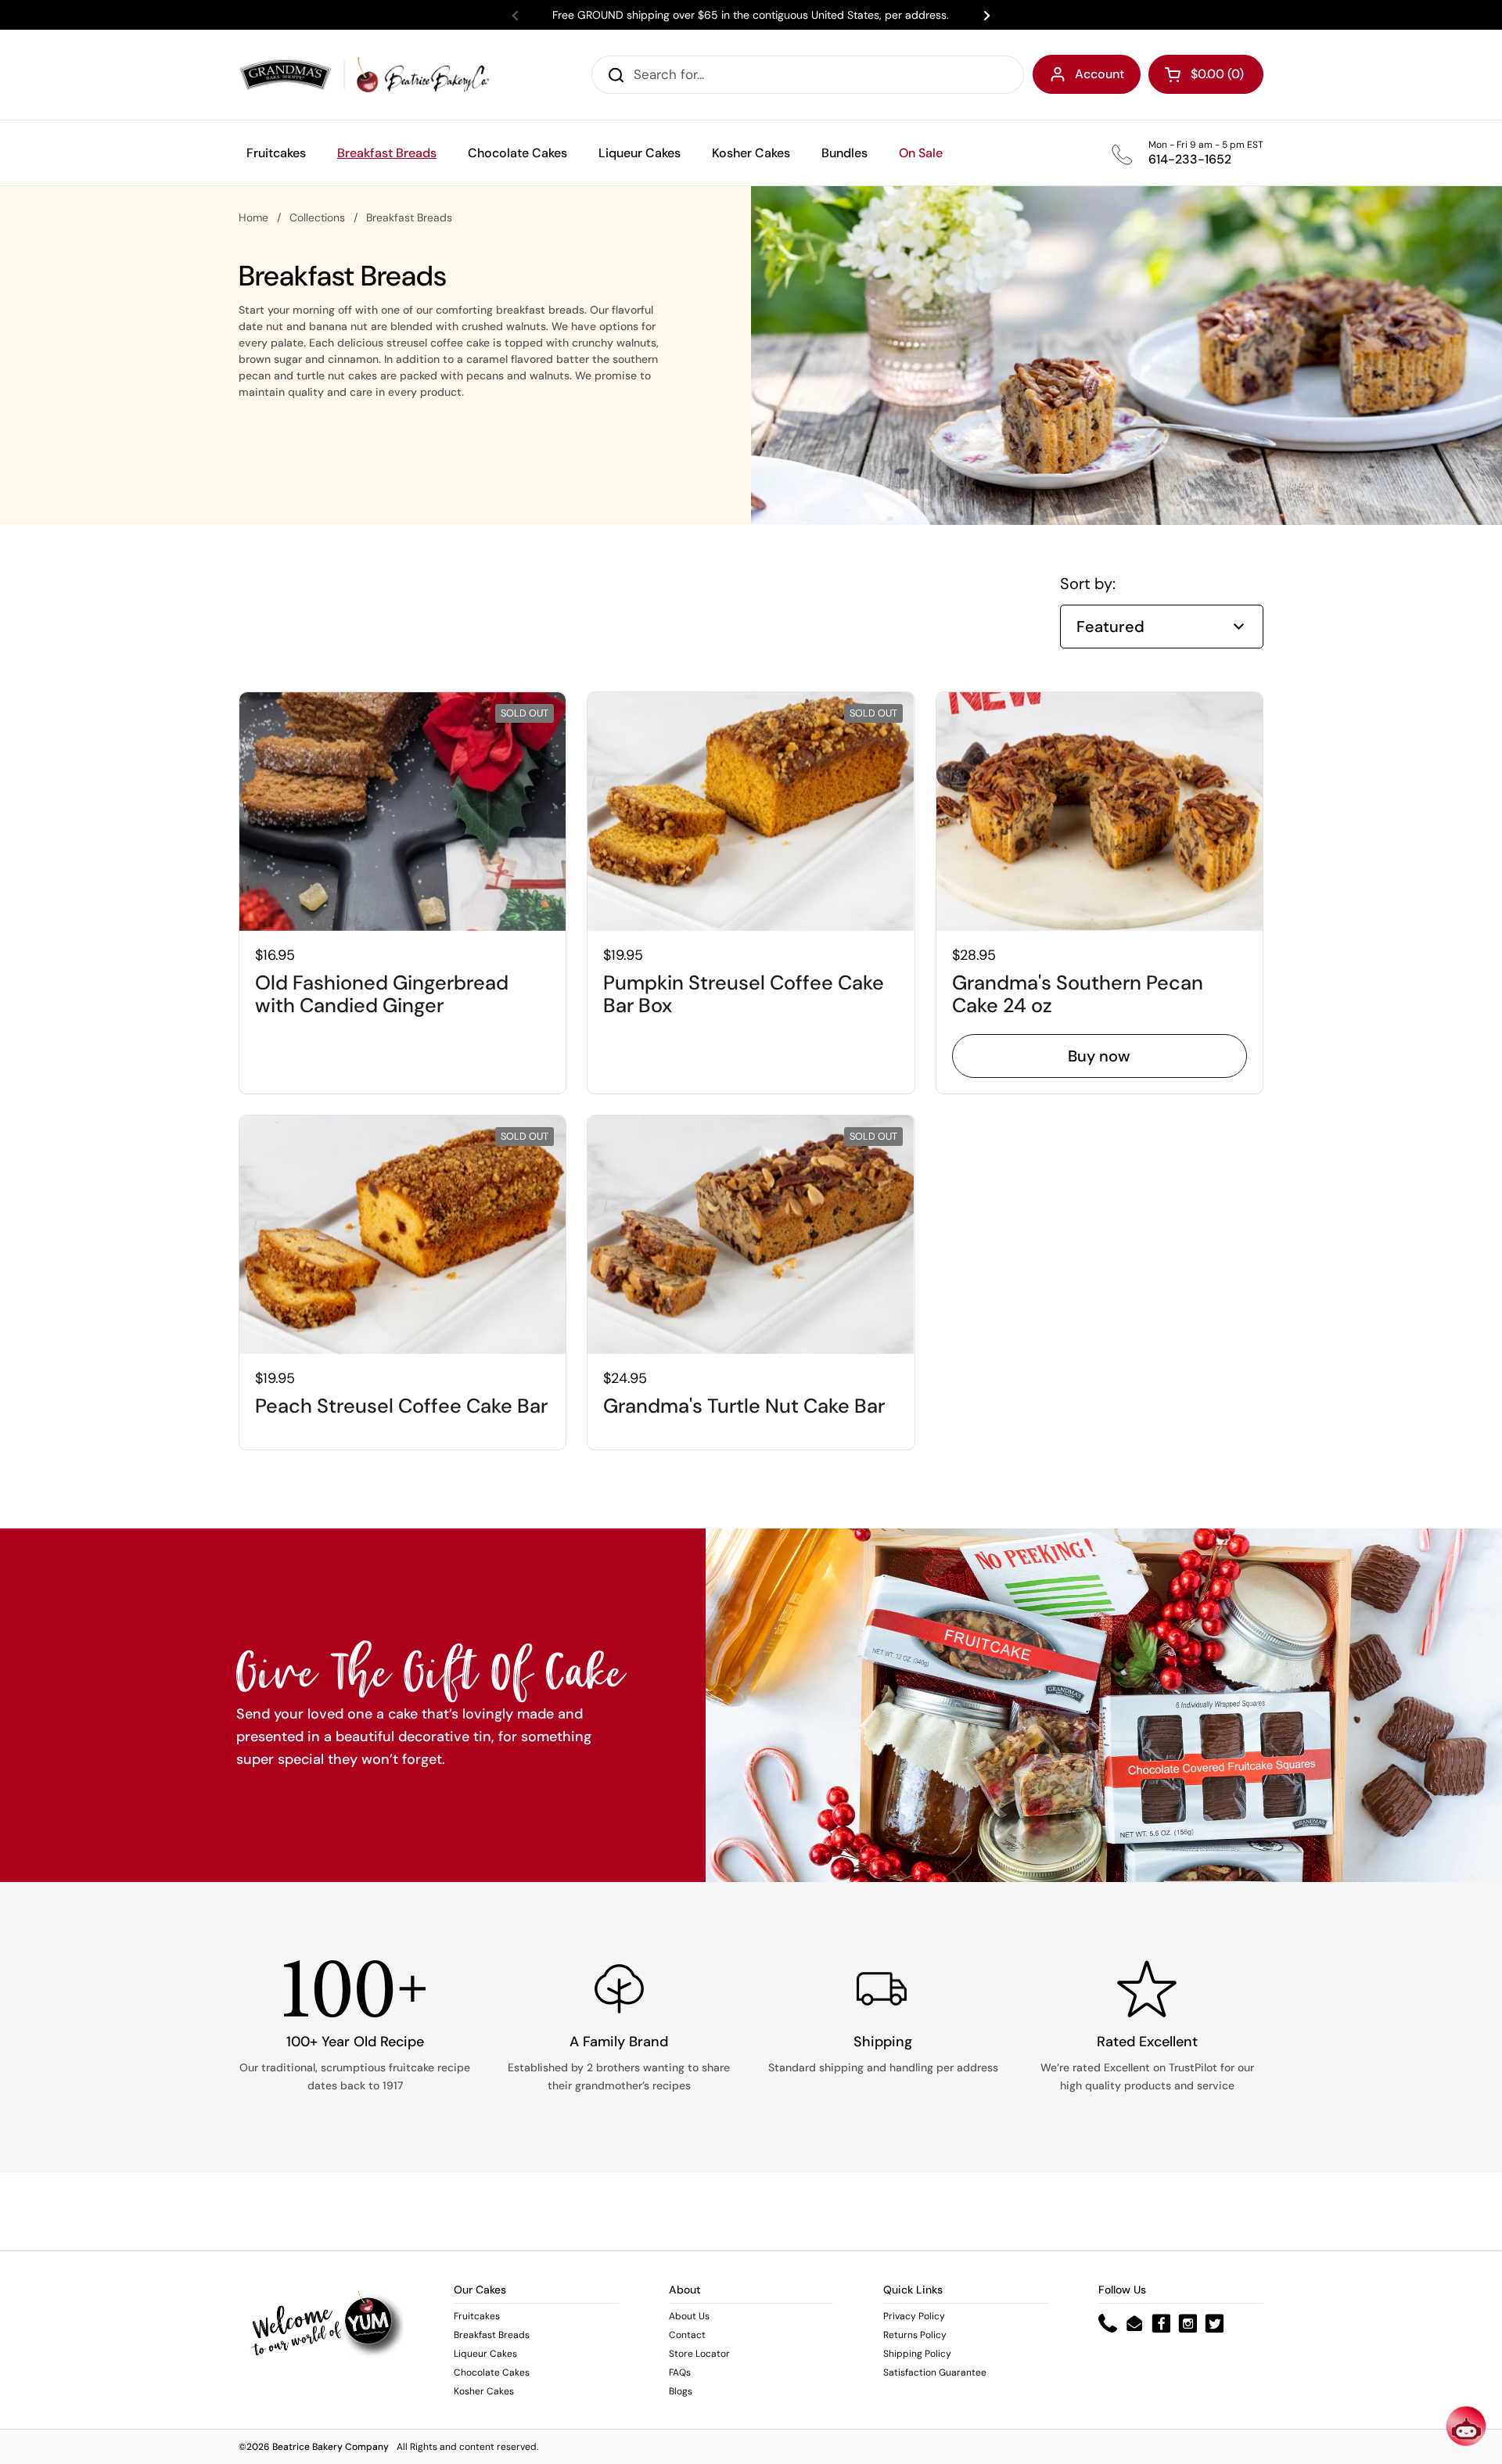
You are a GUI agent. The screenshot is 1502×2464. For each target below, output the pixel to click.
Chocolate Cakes (492, 2372)
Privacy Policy (914, 2316)
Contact (687, 2335)
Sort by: (1088, 584)
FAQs (680, 2372)
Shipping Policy (917, 2354)
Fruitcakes (477, 2316)
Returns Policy (915, 2335)
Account (1100, 74)
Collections (317, 217)
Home (253, 217)
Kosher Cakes (484, 2391)
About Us (689, 2316)
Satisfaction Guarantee (935, 2372)
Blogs (681, 2391)
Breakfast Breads (492, 2335)
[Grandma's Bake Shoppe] (364, 75)
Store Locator (699, 2354)
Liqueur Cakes (485, 2354)
